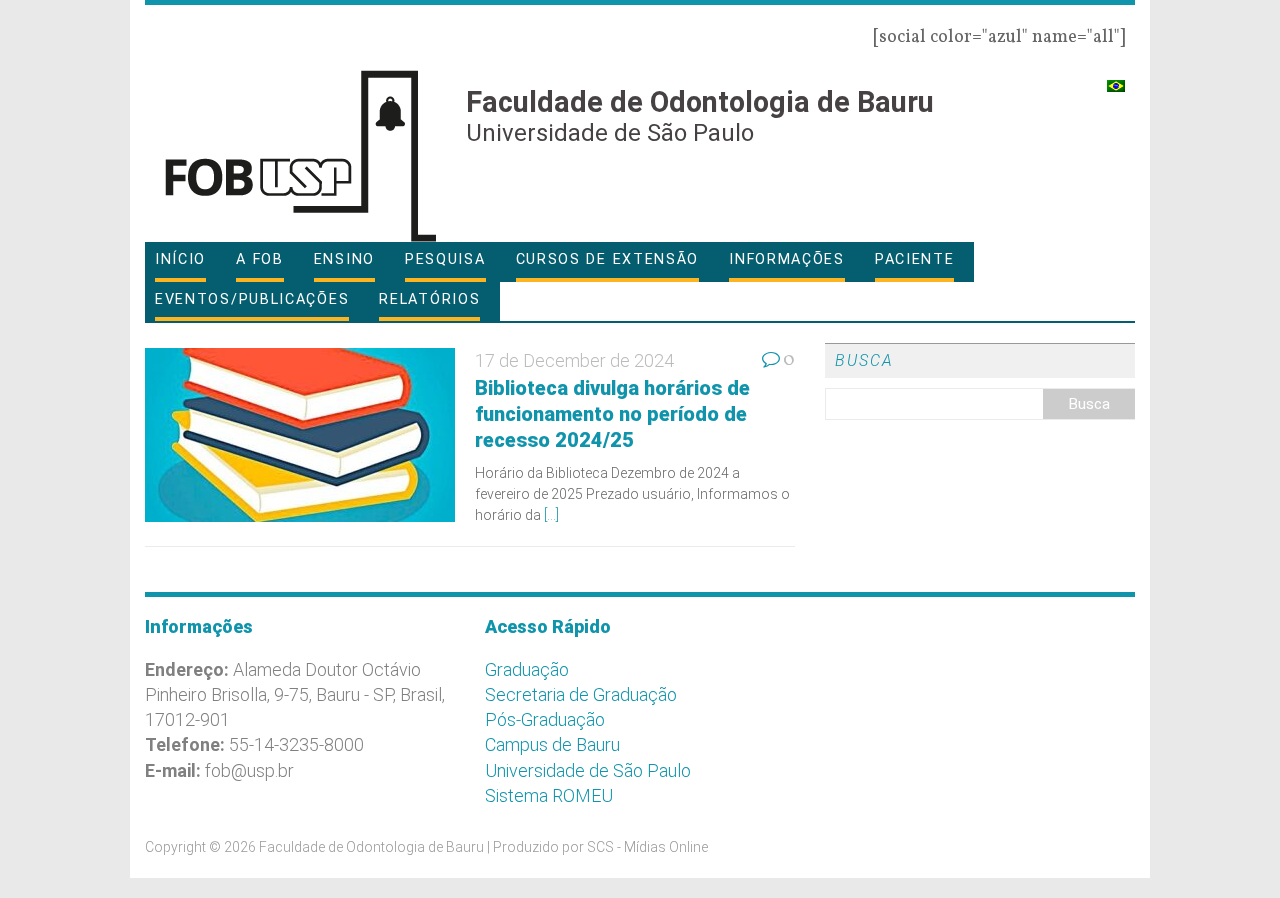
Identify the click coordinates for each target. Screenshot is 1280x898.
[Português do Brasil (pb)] (1116, 77)
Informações (787, 259)
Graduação (527, 669)
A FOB (260, 259)
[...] (551, 515)
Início (180, 259)
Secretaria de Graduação (581, 694)
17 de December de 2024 (574, 360)
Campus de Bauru (552, 744)
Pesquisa (445, 259)
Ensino (344, 259)
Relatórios (429, 299)
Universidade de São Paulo (588, 770)
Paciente (915, 259)
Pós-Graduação (545, 719)
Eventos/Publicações (252, 299)
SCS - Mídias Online (647, 847)
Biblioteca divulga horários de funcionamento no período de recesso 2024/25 (612, 414)
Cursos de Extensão (608, 259)
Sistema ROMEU (549, 795)
